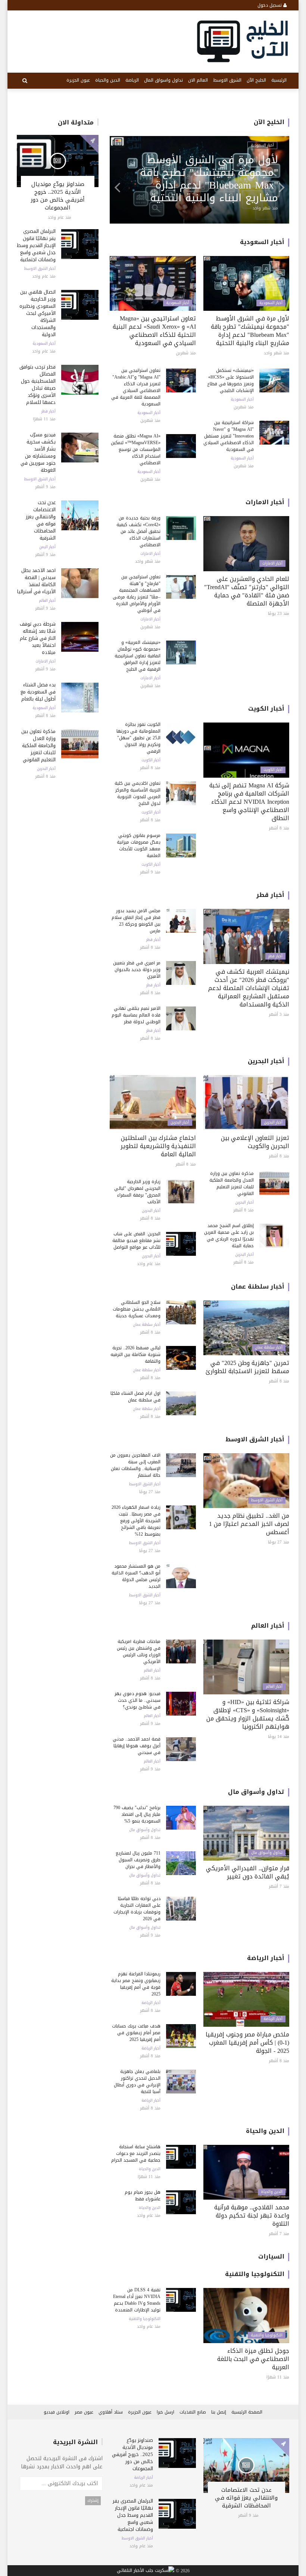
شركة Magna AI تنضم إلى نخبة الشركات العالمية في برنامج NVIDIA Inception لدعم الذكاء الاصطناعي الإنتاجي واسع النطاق (249, 802)
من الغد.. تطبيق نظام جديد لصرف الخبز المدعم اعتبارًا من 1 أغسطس (249, 1524)
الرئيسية (279, 80)
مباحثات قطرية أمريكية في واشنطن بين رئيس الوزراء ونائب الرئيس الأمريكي (139, 1652)
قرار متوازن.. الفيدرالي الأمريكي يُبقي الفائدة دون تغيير (248, 1872)
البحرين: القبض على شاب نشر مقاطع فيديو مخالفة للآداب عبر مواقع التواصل (136, 1240)
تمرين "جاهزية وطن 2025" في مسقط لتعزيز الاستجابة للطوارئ (247, 1367)
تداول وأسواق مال (256, 1792)
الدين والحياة (108, 80)
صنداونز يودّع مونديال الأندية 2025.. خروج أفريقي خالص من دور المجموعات (58, 196)
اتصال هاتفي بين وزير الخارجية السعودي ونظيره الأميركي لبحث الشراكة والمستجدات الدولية (38, 313)
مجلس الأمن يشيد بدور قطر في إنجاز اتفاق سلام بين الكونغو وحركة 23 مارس (136, 921)
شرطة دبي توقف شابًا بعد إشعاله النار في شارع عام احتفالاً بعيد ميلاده (38, 638)
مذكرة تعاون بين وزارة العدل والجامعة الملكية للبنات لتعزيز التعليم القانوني (38, 745)
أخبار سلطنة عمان (258, 1287)
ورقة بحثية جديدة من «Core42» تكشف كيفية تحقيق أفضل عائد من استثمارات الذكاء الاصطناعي (138, 531)
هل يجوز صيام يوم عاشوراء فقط (143, 2196)
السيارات (271, 2256)
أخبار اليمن (47, 547)
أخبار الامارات (46, 661)
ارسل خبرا (166, 2412)
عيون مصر (84, 2412)
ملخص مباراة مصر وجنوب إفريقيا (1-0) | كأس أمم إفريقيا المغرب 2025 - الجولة (247, 2043)
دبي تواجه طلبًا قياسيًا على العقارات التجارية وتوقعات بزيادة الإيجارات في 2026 (137, 1909)
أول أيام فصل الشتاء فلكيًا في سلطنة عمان (135, 1397)
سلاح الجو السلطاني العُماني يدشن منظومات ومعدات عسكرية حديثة (137, 1309)
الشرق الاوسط (227, 80)
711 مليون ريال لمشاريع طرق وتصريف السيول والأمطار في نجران (138, 1860)
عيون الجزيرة (78, 80)
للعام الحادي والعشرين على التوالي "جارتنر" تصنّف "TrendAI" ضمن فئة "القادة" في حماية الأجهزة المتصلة (247, 591)
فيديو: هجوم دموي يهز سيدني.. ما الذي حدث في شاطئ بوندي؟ (138, 1700)
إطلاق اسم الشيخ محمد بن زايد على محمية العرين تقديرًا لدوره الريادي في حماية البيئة (229, 1236)
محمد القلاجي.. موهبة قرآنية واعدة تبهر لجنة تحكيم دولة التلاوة (252, 2215)
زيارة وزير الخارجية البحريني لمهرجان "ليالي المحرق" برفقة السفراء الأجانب (137, 1192)
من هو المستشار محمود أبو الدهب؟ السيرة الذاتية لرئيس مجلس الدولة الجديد (136, 1576)
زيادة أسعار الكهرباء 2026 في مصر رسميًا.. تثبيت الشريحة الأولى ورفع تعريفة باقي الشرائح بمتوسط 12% (136, 1521)
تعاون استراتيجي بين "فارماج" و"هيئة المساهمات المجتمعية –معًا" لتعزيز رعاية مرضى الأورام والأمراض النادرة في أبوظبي (206, 179)
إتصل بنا (219, 2412)
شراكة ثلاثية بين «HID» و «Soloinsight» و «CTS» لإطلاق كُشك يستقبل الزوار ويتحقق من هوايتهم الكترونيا (248, 1714)
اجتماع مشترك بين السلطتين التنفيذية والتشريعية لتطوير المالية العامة (158, 1146)
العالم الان (198, 80)
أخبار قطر (49, 411)
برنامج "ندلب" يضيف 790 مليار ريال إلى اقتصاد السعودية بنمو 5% (137, 1814)
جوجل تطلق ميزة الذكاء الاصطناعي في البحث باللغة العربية (253, 2359)
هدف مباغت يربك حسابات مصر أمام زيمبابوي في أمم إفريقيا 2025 (136, 2033)
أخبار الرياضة (266, 1958)
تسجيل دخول (270, 5)
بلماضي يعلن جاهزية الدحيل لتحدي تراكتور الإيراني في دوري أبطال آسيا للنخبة (137, 2082)
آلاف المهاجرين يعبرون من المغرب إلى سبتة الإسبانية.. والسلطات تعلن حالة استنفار (135, 1465)
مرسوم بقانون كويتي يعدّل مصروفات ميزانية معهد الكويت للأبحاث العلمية (139, 846)
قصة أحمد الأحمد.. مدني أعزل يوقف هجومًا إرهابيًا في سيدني (137, 1746)
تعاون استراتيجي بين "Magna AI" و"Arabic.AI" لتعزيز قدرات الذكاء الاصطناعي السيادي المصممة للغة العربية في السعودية (136, 387)
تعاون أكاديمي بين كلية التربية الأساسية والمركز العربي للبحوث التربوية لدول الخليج (138, 793)
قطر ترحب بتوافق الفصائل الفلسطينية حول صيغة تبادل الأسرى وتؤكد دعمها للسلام (38, 385)
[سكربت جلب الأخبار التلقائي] (146, 2571)
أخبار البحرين (46, 769)
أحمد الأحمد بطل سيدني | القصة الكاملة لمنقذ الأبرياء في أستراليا (36, 581)
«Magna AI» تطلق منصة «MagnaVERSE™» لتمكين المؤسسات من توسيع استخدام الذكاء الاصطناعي (136, 449)
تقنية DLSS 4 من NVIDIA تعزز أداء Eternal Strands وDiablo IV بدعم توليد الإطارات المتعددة (137, 2300)
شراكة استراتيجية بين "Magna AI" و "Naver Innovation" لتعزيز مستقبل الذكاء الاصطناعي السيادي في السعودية (229, 436)
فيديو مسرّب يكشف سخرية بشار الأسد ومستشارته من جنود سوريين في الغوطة (38, 452)
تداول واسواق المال (163, 80)
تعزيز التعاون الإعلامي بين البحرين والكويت (255, 1142)
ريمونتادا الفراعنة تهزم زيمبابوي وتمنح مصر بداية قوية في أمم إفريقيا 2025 (136, 1984)
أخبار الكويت (266, 709)
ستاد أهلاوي (111, 2412)
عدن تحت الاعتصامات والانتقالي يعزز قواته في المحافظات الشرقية (41, 520)
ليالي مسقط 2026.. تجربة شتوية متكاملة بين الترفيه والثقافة (135, 1355)
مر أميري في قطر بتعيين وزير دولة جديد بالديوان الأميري (137, 970)
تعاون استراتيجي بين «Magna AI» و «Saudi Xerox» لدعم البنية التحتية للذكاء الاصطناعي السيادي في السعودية (154, 331)
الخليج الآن (256, 80)
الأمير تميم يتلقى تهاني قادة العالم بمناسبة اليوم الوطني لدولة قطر (136, 1015)
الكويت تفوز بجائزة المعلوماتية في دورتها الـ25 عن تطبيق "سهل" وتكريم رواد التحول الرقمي (138, 738)
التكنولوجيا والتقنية (255, 2274)
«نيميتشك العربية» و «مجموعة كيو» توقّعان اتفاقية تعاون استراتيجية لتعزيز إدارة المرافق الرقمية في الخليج (138, 656)
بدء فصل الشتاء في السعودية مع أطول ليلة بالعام (38, 692)
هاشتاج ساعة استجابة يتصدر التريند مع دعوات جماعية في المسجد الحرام (136, 2153)
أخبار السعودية (44, 344)
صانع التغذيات (193, 2412)
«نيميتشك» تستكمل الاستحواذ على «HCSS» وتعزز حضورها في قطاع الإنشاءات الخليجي (230, 380)
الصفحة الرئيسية (247, 2412)
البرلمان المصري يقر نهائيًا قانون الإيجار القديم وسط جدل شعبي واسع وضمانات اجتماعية (36, 245)
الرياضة (132, 80)
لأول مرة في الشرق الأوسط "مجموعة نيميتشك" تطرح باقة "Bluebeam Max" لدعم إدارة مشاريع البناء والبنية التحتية (250, 331)
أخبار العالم (47, 601)
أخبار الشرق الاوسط (40, 269)
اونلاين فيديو (57, 2412)
